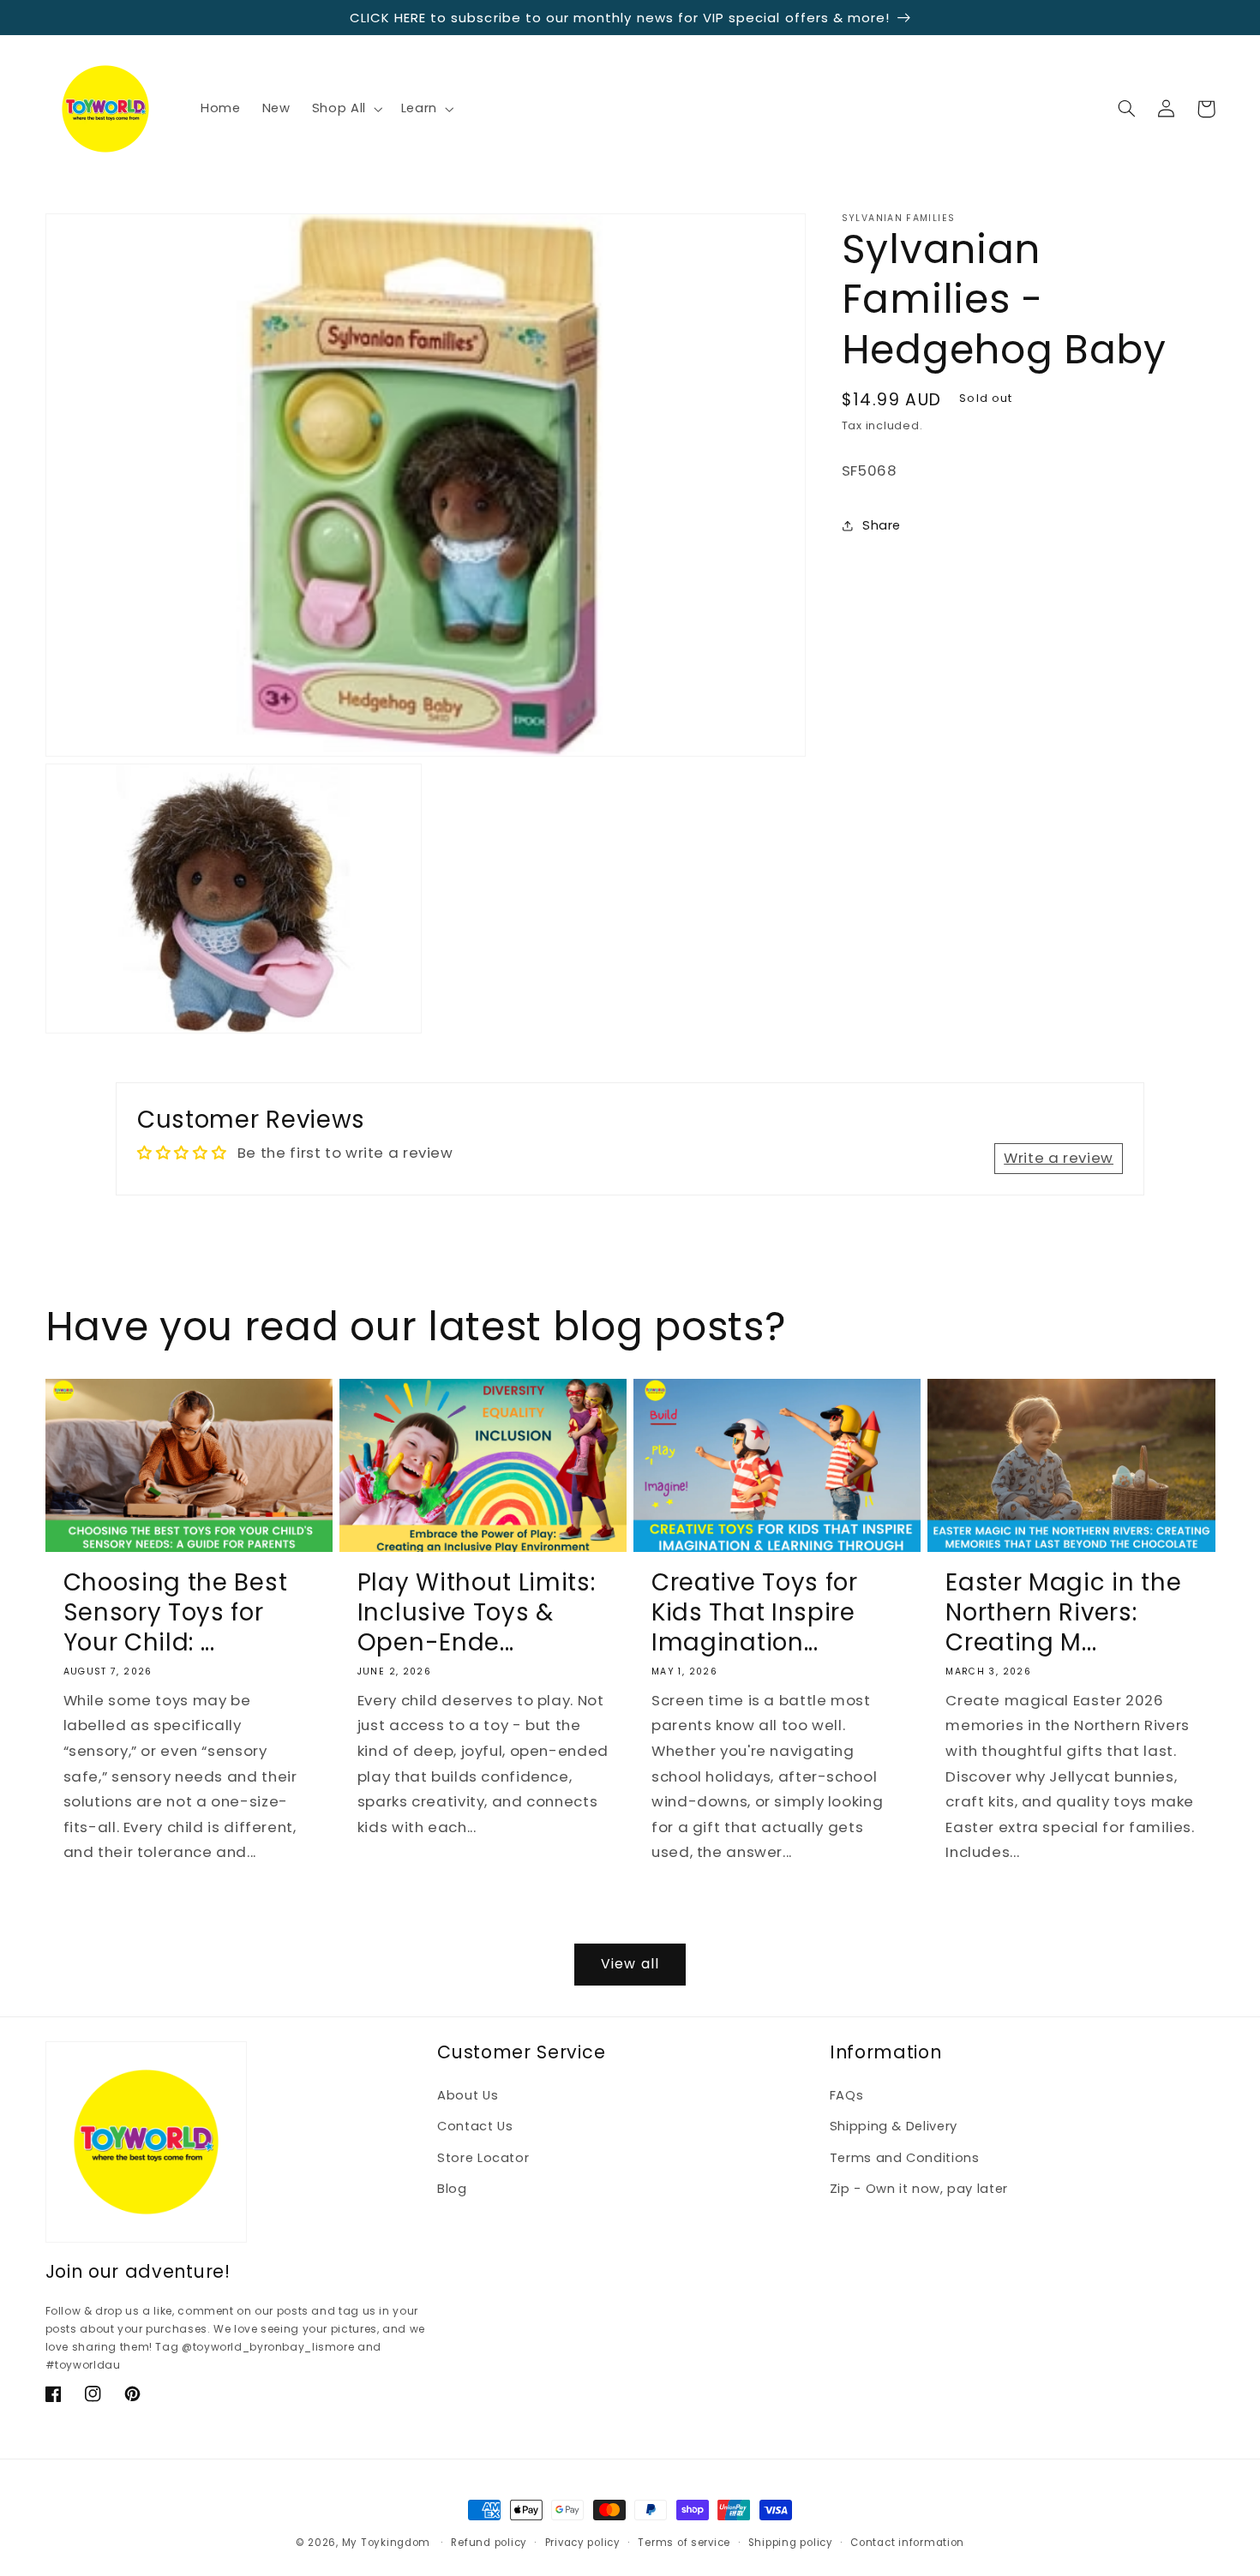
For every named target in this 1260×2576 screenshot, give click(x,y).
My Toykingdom (387, 2543)
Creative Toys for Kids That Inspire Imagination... (755, 1612)
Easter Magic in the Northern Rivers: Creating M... (1063, 1612)
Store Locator (483, 2158)
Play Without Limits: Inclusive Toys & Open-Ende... (477, 1612)
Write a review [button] (1059, 1158)
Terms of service (684, 2543)
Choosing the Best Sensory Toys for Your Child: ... (176, 1612)
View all (630, 1964)
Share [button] (882, 524)
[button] (345, 109)
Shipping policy (791, 2543)
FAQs (847, 2095)
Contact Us (475, 2126)
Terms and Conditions (905, 2158)
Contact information (907, 2543)
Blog (452, 2189)
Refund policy (489, 2543)
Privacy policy (583, 2543)
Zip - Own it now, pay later (919, 2189)
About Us (468, 2095)
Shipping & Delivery (894, 2126)
